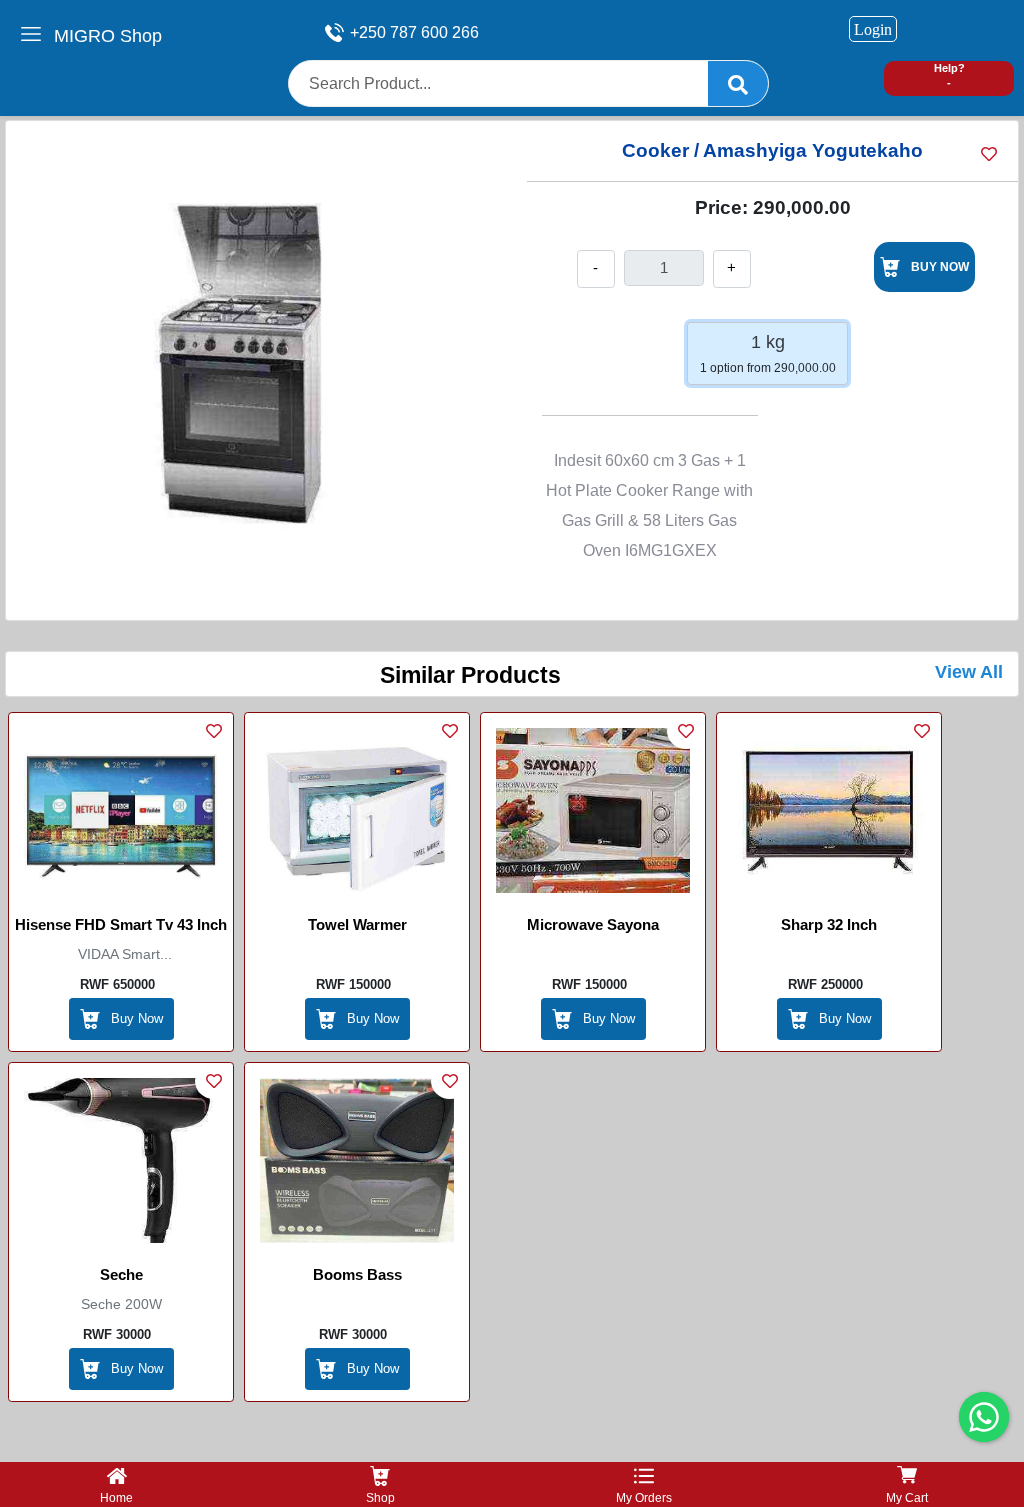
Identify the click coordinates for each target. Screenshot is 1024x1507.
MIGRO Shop (108, 36)
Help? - (949, 75)
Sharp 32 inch (829, 924)
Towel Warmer (357, 924)
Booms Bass (357, 1274)
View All (969, 672)
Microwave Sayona (593, 924)
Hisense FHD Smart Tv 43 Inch (121, 924)
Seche (121, 1274)
